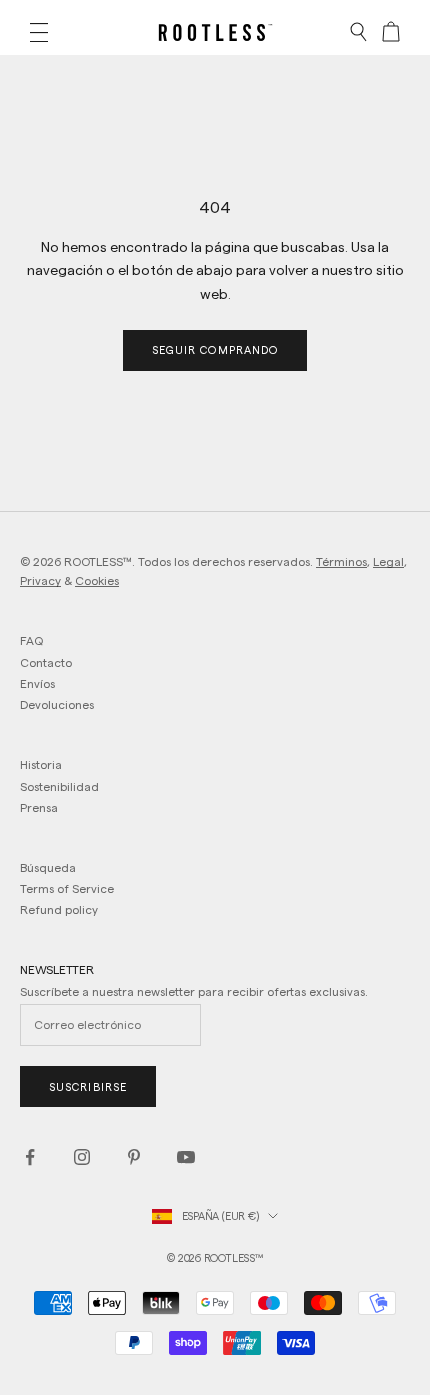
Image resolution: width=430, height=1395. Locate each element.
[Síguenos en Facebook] (30, 1157)
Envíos (37, 683)
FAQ (31, 640)
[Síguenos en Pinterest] (134, 1157)
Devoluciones (57, 704)
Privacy (40, 580)
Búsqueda (48, 867)
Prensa (39, 807)
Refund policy (59, 909)
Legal (388, 561)
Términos (341, 561)
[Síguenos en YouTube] (186, 1157)
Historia (41, 764)
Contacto (46, 662)
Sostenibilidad (59, 786)
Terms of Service (67, 888)
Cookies (97, 580)
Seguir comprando (215, 350)
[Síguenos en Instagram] (82, 1157)
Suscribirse (88, 1087)
